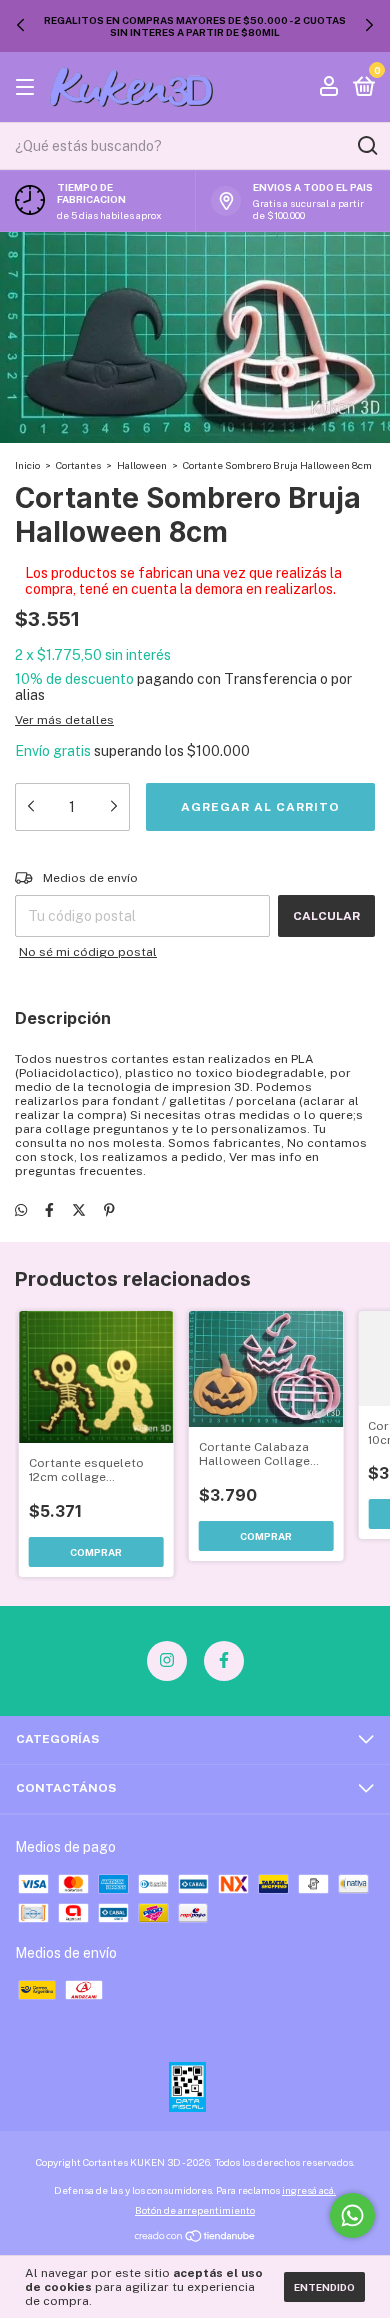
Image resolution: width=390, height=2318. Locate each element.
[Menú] (28, 88)
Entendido (324, 2287)
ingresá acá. (309, 2190)
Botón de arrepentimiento (195, 2210)
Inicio (27, 465)
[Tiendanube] (195, 2237)
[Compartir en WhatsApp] (21, 1210)
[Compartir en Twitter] (79, 1210)
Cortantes (78, 465)
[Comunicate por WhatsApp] (352, 2215)
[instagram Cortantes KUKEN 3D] (167, 1661)
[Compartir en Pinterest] (109, 1210)
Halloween (142, 465)
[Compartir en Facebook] (49, 1210)
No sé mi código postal (88, 952)
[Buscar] (366, 146)
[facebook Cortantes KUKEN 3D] (224, 1661)
